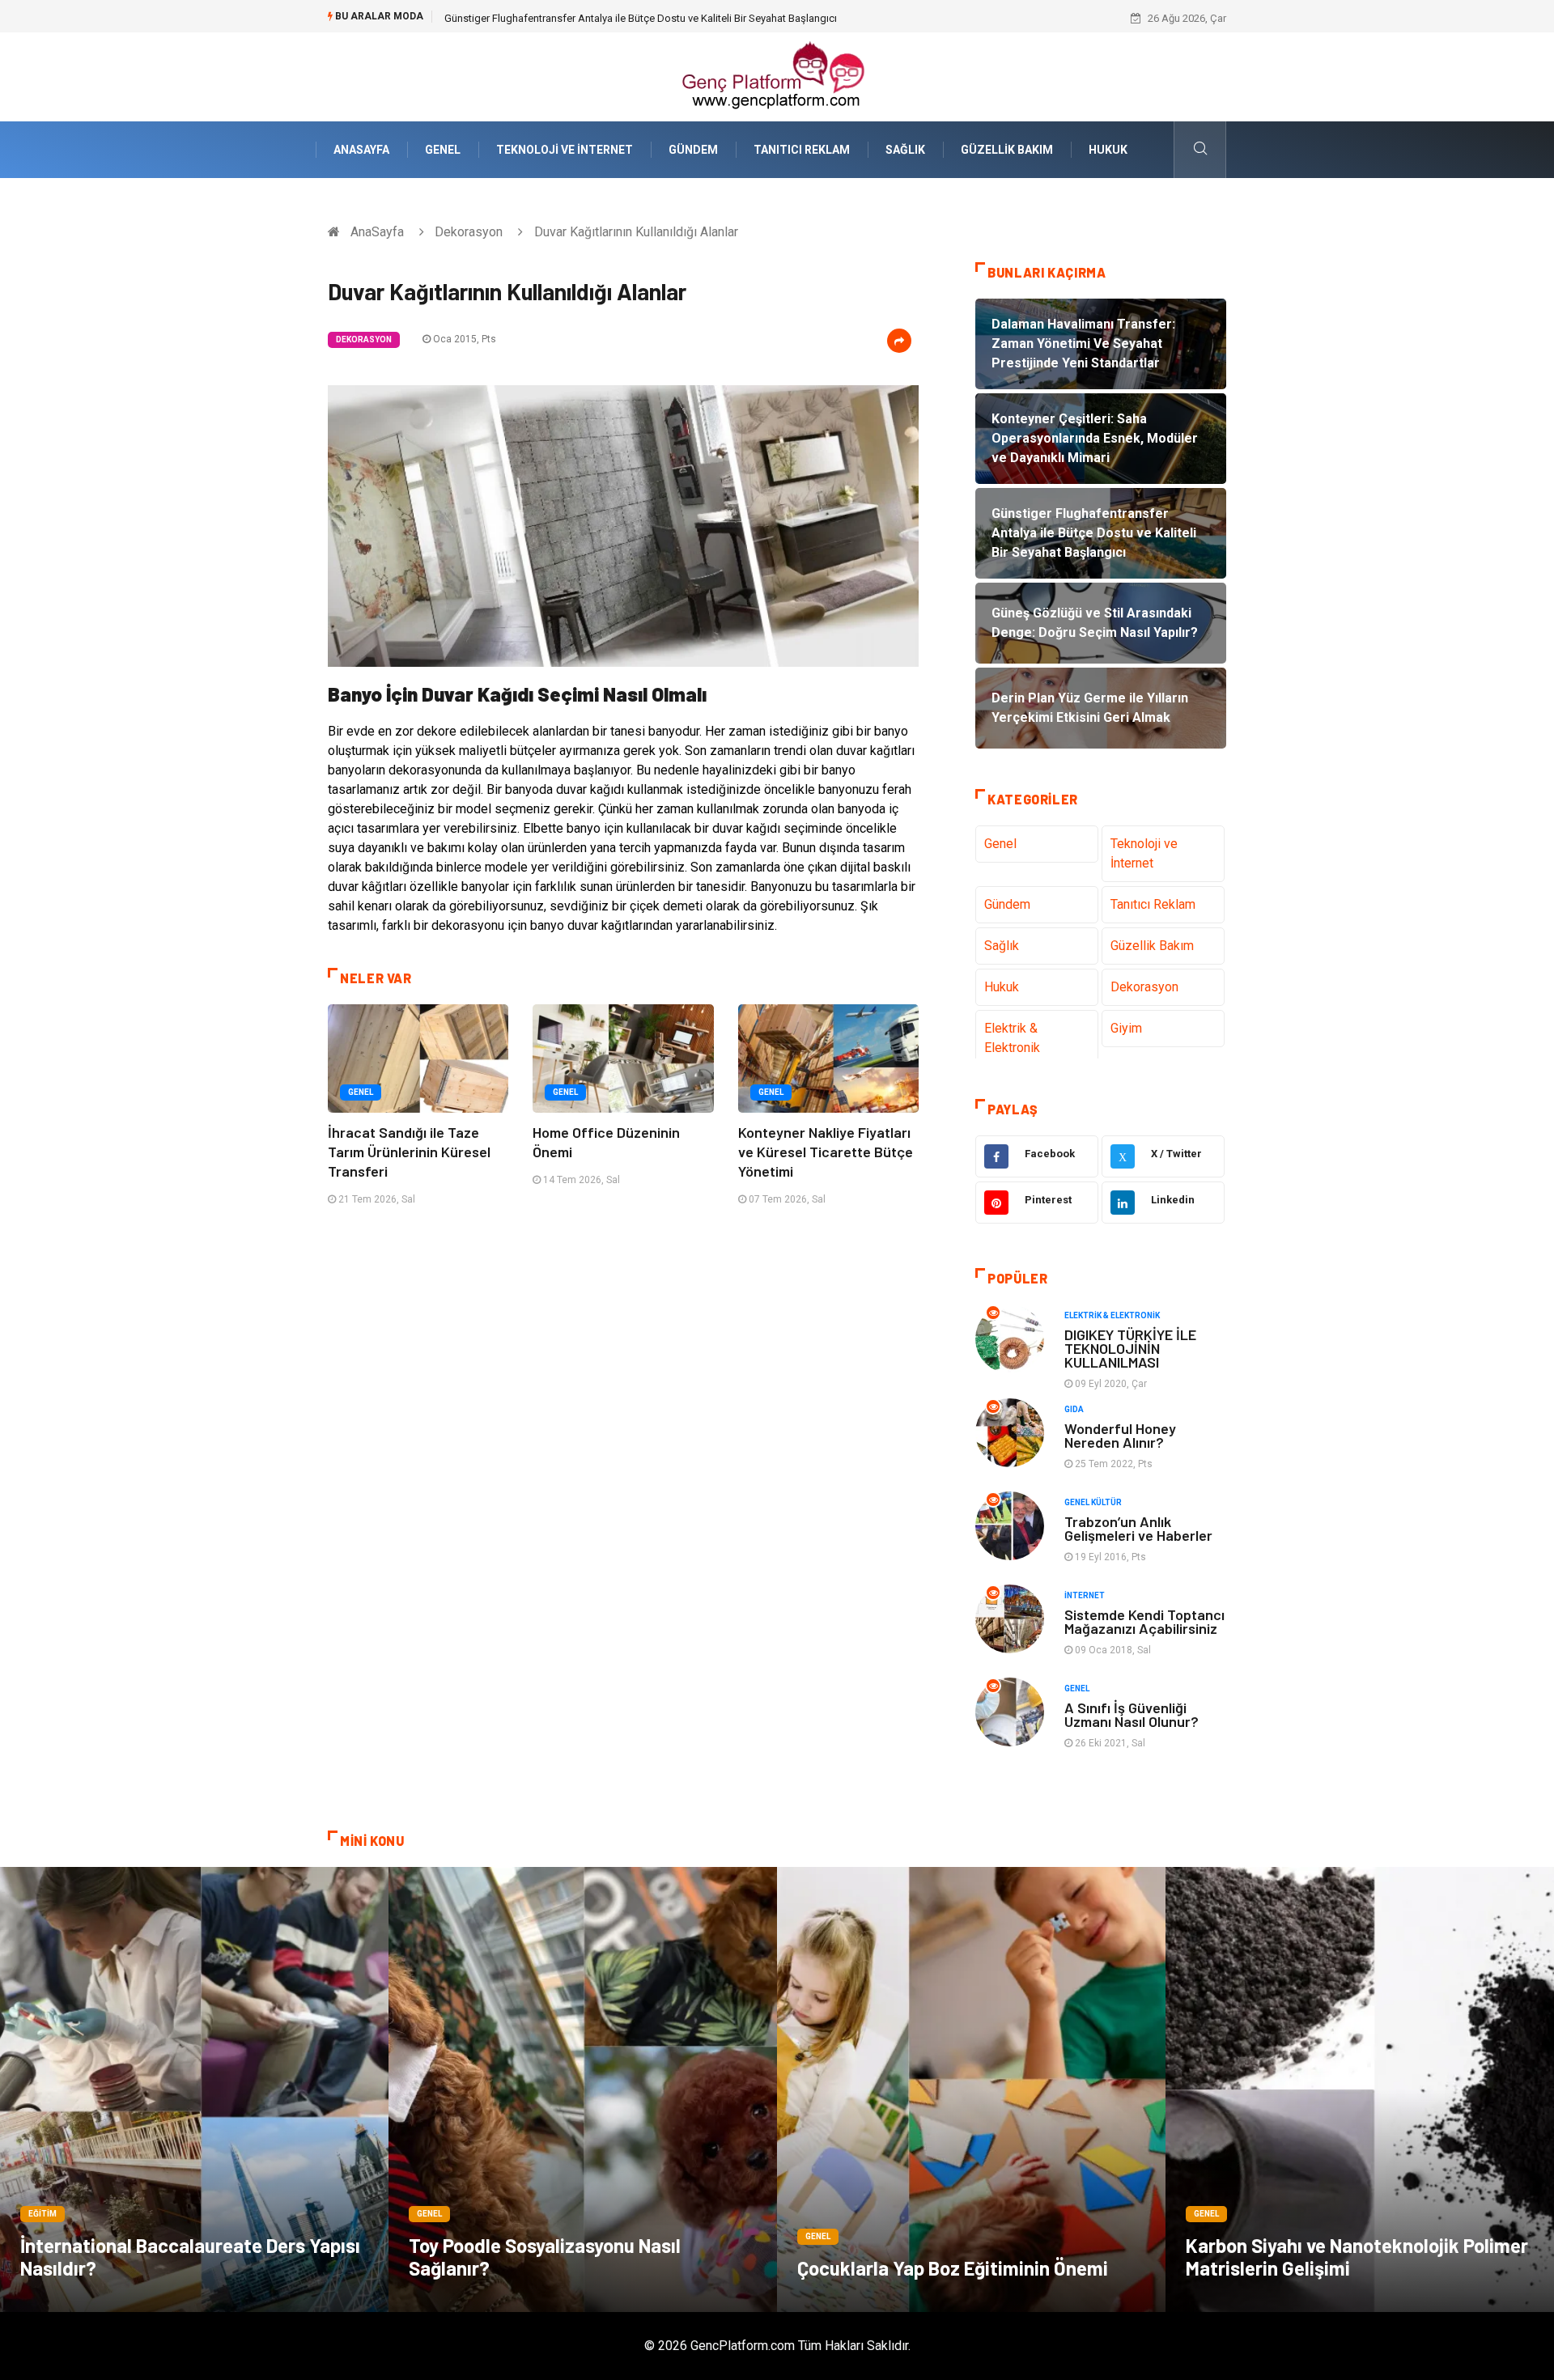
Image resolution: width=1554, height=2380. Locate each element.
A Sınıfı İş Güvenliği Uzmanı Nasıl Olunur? (1132, 1714)
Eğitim (42, 2214)
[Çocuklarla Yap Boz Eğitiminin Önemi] (971, 2089)
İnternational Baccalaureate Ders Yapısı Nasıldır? (190, 2257)
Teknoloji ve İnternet (565, 150)
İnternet (1085, 1595)
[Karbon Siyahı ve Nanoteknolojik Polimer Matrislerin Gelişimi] (1360, 2089)
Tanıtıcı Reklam (802, 150)
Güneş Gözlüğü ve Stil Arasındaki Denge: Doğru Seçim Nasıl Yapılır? (601, 18)
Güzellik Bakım (1007, 150)
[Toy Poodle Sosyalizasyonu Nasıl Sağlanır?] (583, 2089)
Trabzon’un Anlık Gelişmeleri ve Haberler (1138, 1528)
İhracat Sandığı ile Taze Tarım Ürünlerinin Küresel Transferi (409, 1152)
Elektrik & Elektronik (1012, 1038)
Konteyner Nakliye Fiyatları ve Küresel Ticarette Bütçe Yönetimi (826, 1152)
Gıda (1074, 1409)
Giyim (1126, 1028)
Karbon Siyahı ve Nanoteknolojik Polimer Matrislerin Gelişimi (1357, 2257)
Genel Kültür (1093, 1502)
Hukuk (1108, 150)
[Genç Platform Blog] (777, 76)
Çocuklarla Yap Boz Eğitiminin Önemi (953, 2268)
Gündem (693, 150)
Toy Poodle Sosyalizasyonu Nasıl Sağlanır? (545, 2257)
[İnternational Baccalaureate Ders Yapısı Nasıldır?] (194, 2089)
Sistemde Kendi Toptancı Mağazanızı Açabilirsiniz (1144, 1621)
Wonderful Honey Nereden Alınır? (1120, 1435)
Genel (443, 150)
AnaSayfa (361, 150)
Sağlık (905, 150)
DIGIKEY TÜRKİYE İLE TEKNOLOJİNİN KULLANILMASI (1130, 1348)
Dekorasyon (469, 232)
